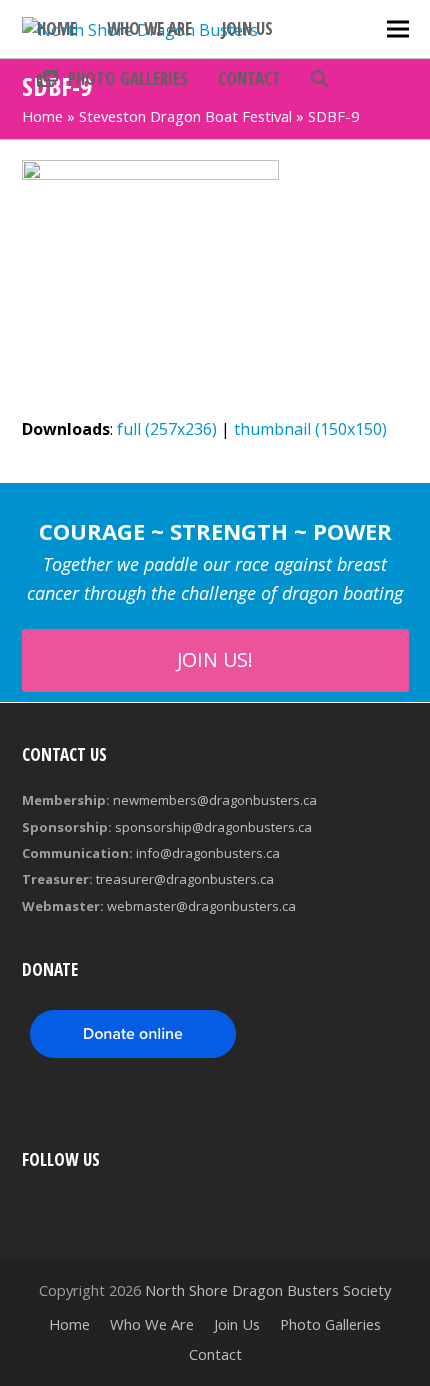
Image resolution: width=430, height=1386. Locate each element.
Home (42, 116)
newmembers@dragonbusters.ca (215, 800)
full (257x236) (167, 429)
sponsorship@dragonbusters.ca (213, 827)
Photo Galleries (330, 1324)
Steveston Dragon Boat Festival (185, 116)
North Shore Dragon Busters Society (268, 1290)
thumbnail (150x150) (310, 429)
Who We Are (152, 1324)
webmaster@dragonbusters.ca (201, 906)
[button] (319, 79)
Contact (215, 1354)
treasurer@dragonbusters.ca (185, 879)
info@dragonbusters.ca (208, 853)
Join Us (237, 1324)
